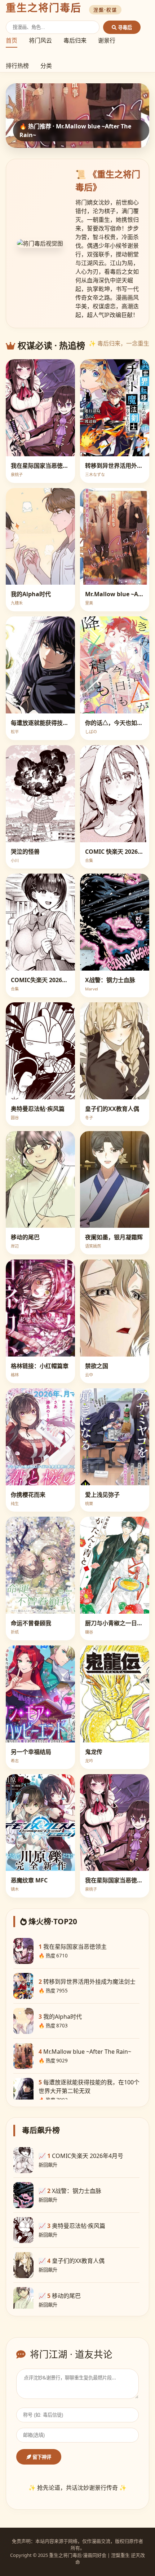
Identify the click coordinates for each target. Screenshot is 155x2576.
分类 (46, 66)
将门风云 (40, 40)
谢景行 (107, 40)
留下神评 (41, 2457)
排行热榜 (17, 66)
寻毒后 (124, 28)
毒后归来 (75, 40)
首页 (12, 40)
